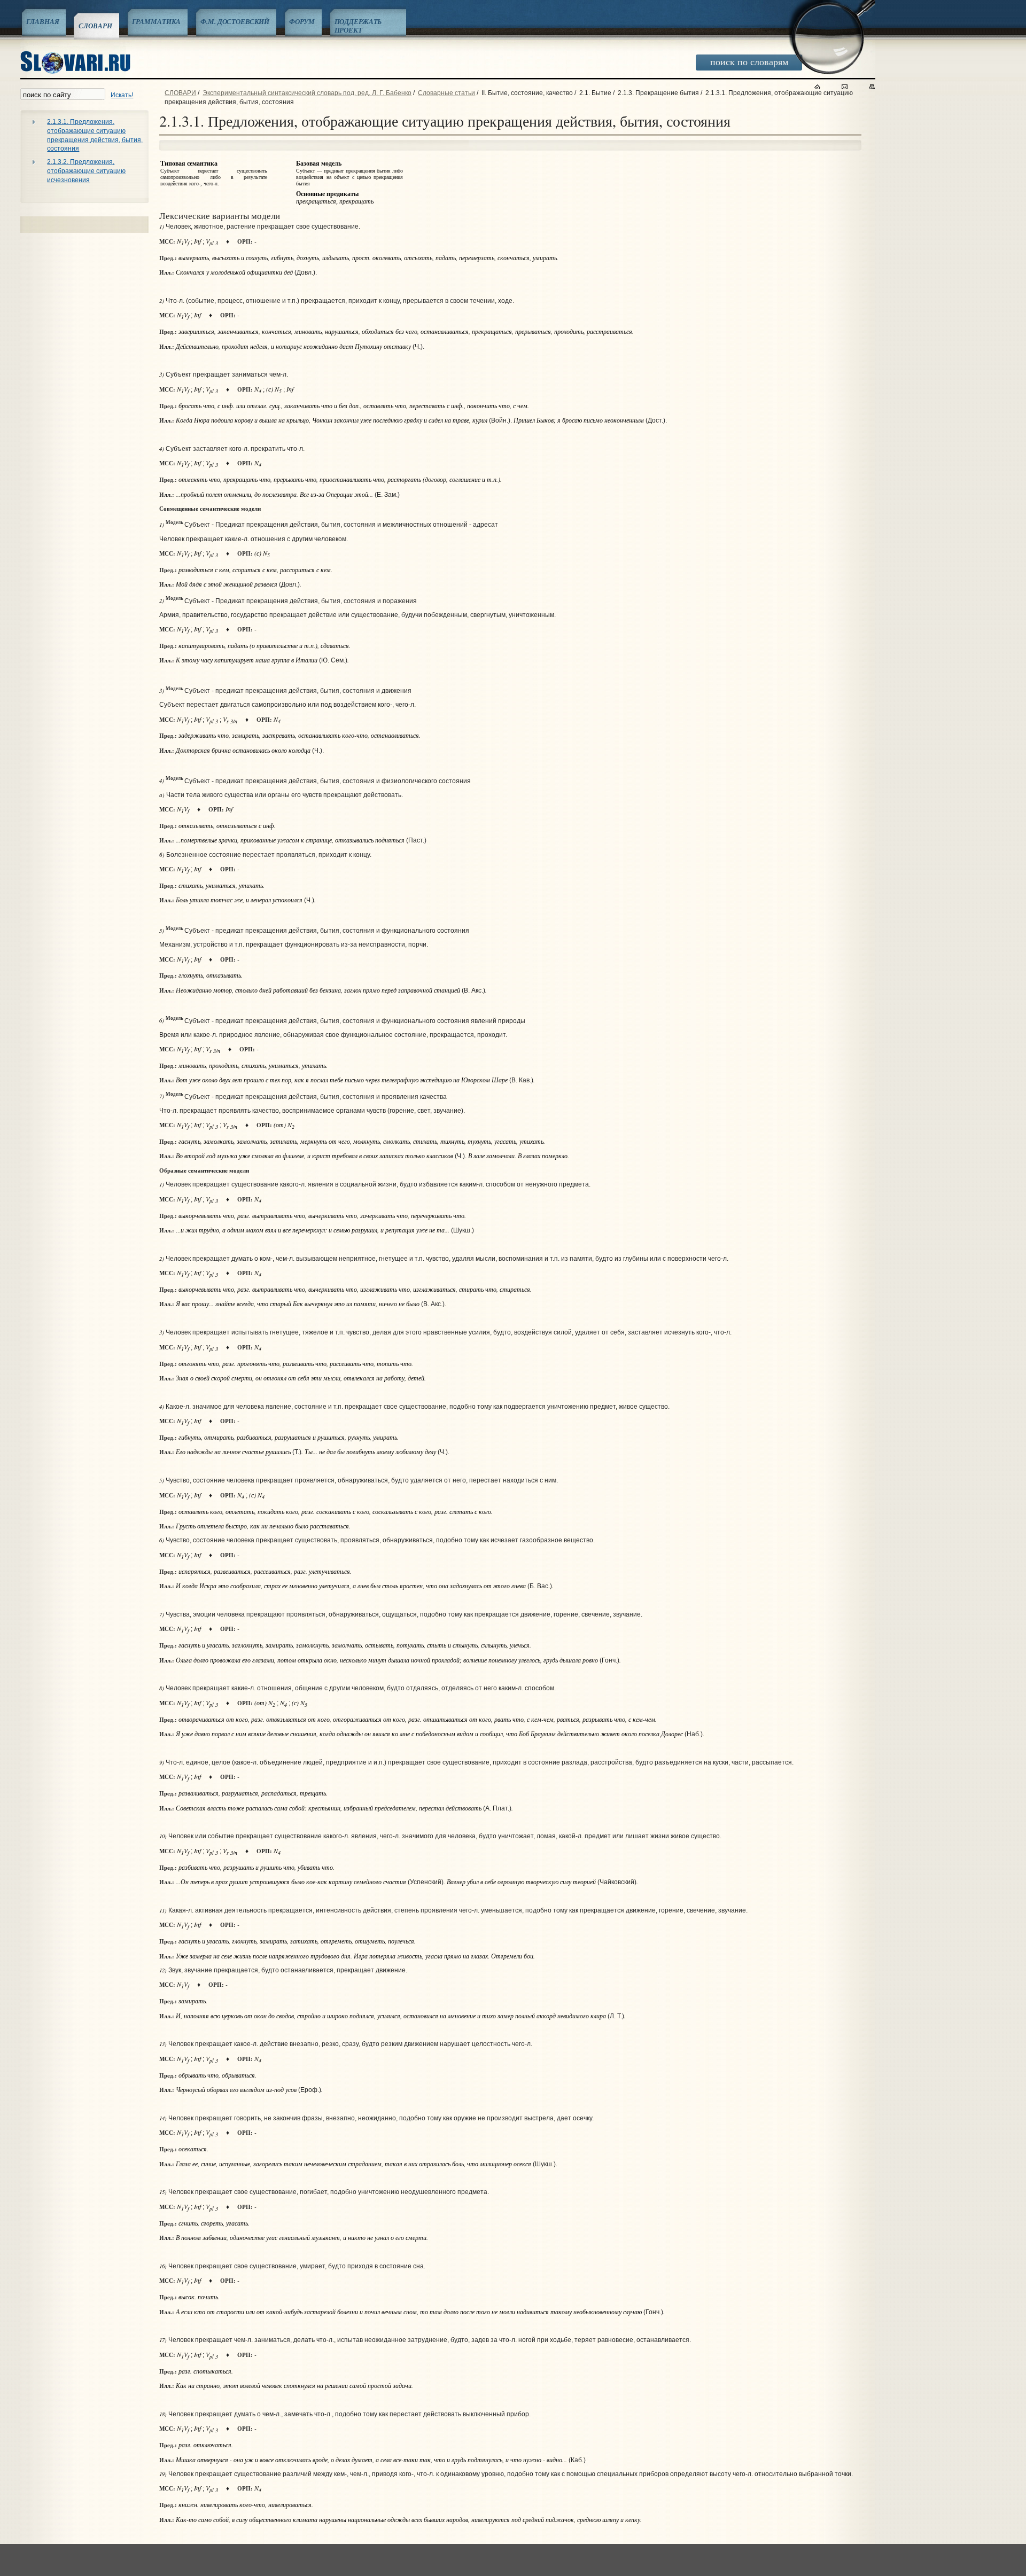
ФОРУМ (302, 21)
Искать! (122, 95)
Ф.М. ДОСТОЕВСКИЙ (235, 21)
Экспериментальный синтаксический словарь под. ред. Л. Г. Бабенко (307, 93)
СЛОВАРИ (95, 26)
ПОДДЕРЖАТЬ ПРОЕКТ (358, 26)
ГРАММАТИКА (157, 21)
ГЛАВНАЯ (42, 21)
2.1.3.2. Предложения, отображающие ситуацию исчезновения (86, 171)
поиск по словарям (749, 61)
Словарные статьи (446, 93)
